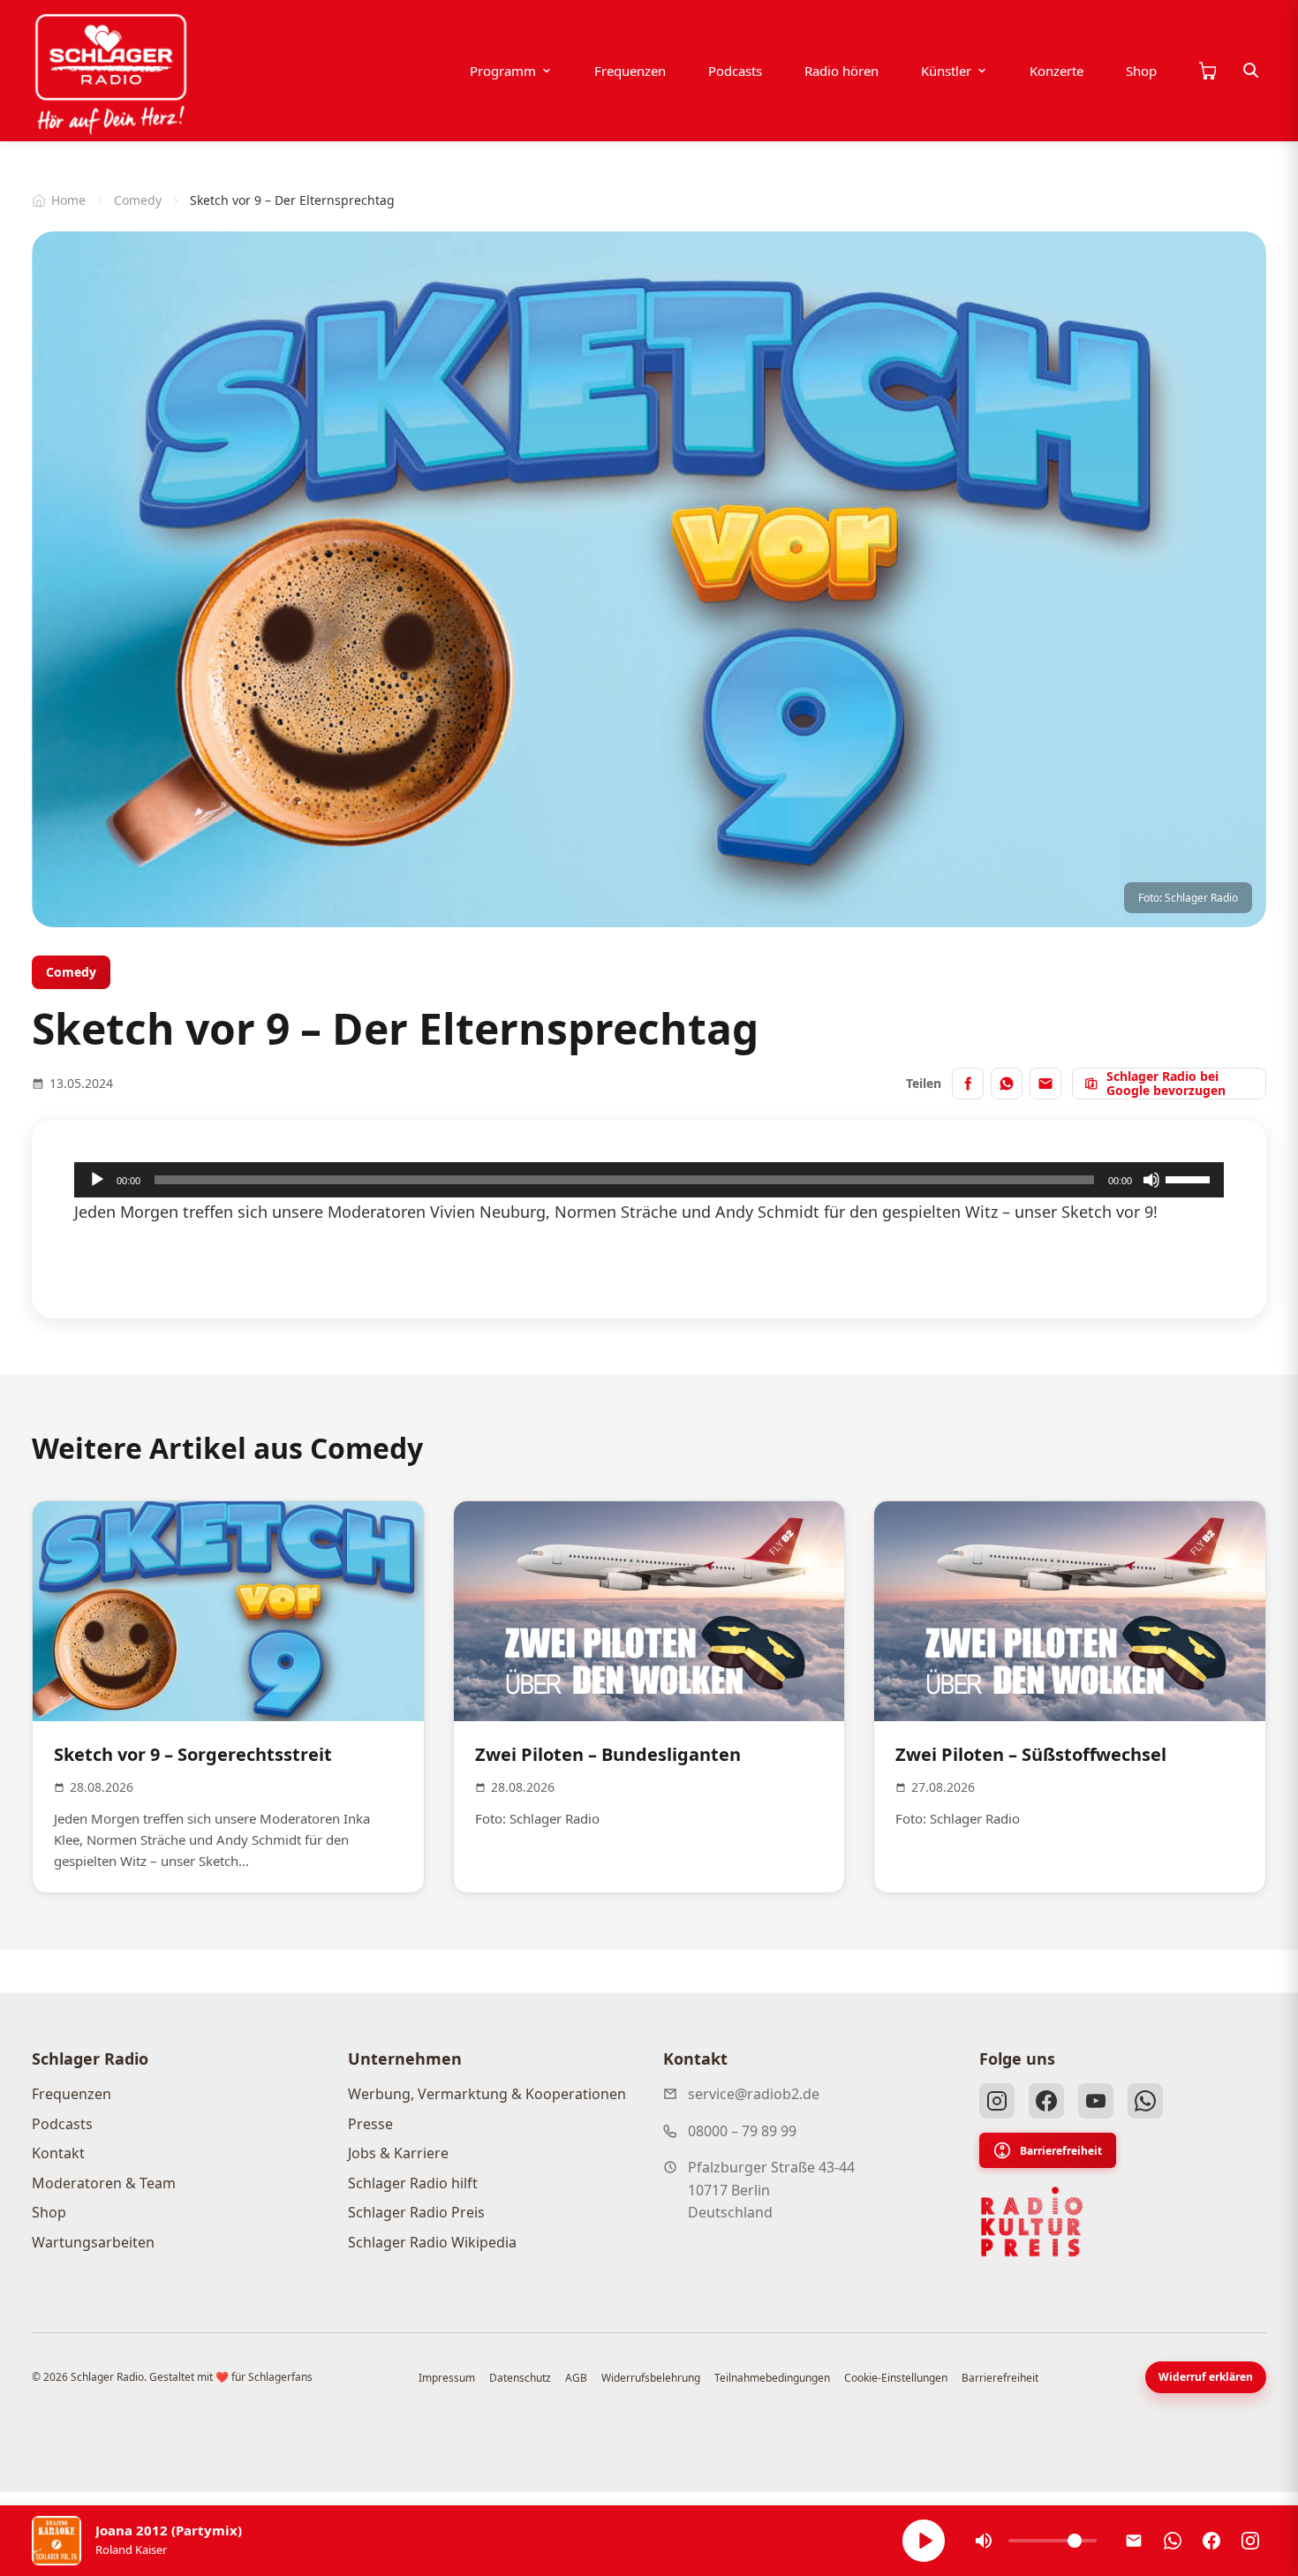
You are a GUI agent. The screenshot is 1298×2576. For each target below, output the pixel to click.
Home (68, 200)
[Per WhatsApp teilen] (1007, 1084)
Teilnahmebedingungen (772, 2378)
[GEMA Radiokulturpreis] (1032, 2222)
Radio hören (841, 71)
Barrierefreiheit (1061, 2151)
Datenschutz (520, 2378)
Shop (1141, 71)
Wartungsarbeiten (93, 2242)
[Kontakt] (1134, 2541)
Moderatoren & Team (104, 2183)
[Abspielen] (924, 2541)
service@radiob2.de (754, 2094)
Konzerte (1057, 71)
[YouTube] (1096, 2101)
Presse (370, 2124)
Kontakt (58, 2153)
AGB (576, 2378)
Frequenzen (630, 71)
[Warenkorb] (1207, 71)
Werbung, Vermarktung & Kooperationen (487, 2094)
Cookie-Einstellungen (896, 2378)
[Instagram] (997, 2101)
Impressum (447, 2378)
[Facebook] (1046, 2101)
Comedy (138, 200)
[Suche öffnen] (1251, 71)
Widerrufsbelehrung (651, 2378)
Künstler (946, 71)
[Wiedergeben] (97, 1180)
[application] (649, 1180)
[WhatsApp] (1145, 2101)
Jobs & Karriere (398, 2153)
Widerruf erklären (1206, 2377)
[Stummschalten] (1151, 1180)
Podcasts (735, 71)
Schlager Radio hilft (413, 2183)
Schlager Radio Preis (416, 2212)
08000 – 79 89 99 (742, 2131)
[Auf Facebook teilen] (968, 1084)
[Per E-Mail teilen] (1045, 1084)
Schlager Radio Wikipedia (432, 2242)
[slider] (1190, 1178)
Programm (503, 71)
